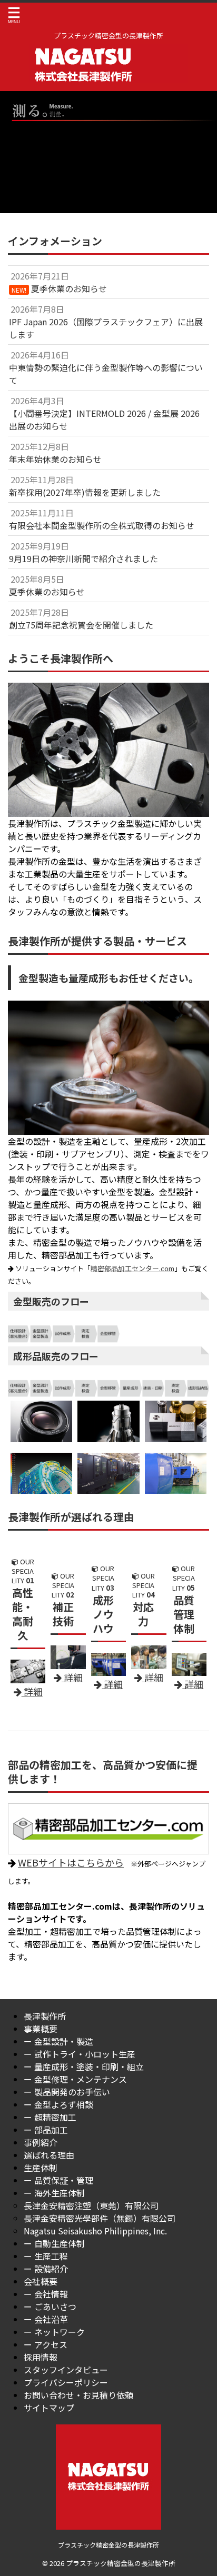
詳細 (153, 1677)
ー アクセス (46, 2344)
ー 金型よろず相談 (58, 2104)
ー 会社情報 (46, 2294)
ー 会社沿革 (46, 2319)
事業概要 (41, 2029)
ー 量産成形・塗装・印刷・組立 (84, 2066)
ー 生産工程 (46, 2256)
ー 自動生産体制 (54, 2243)
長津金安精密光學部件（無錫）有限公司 (100, 2218)
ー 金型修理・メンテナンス (75, 2079)
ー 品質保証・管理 (58, 2180)
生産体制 (41, 2168)
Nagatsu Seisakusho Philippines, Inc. (95, 2231)
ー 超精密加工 (50, 2117)
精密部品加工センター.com (132, 1268)
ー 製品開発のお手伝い (67, 2092)
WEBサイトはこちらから (71, 1862)
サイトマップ (49, 2408)
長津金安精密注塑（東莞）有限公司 (91, 2205)
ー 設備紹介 (46, 2269)
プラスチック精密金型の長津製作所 (108, 2545)
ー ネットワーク (54, 2332)
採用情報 (41, 2357)
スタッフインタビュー (66, 2370)
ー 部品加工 (46, 2130)
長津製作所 (45, 2016)
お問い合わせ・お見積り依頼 (78, 2395)
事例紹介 (41, 2142)
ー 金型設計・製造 (58, 2041)
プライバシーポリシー (66, 2382)
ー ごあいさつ (50, 2307)
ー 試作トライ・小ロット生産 (80, 2054)
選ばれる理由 (49, 2155)
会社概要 (41, 2281)
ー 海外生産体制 (54, 2193)
